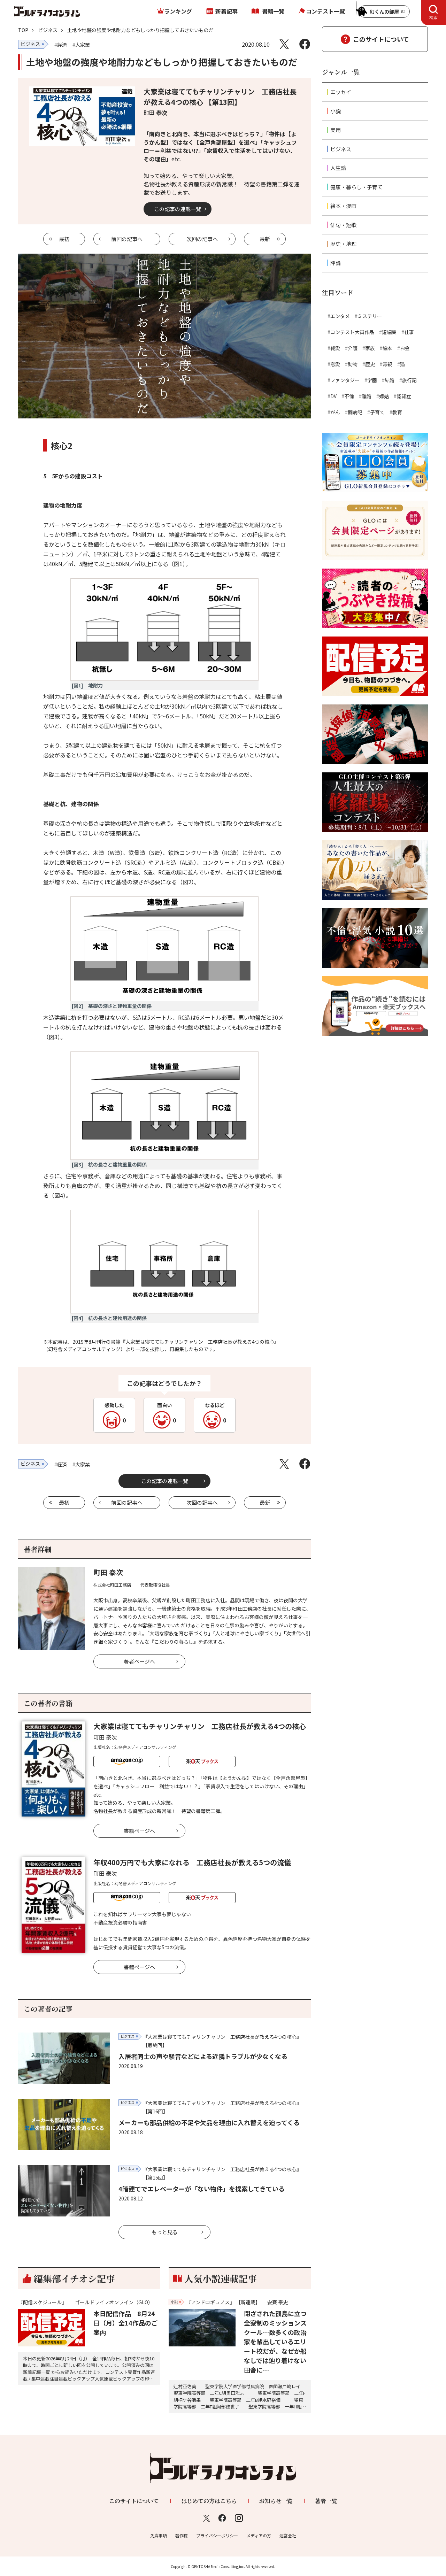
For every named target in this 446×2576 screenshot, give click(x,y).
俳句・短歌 (343, 225)
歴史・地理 (343, 244)
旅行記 (409, 380)
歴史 (370, 364)
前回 (127, 239)
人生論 (338, 168)
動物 (353, 364)
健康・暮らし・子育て (356, 187)
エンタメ (340, 316)
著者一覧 (326, 2501)
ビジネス (48, 30)
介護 (353, 348)
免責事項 (159, 2535)
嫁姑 (384, 396)
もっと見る (165, 2232)
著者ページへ (139, 1661)
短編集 (389, 332)
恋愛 (335, 364)
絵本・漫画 (343, 206)
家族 (370, 348)
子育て (377, 412)
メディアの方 (259, 2535)
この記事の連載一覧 (178, 209)
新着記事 (226, 11)
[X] (284, 44)
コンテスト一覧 (325, 11)
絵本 (387, 348)
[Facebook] (305, 44)
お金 (405, 348)
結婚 (390, 380)
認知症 (404, 396)
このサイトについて (381, 39)
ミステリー (370, 316)
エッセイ (341, 92)
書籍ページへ (139, 1831)
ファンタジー (345, 380)
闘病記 (355, 412)
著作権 (182, 2535)
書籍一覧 (273, 11)
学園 (372, 380)
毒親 (387, 364)
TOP (23, 30)
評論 (336, 263)
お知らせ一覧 (276, 2501)
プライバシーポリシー (217, 2535)
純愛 (335, 348)
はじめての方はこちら (209, 2501)
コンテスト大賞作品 (352, 332)
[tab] (433, 13)
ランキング (178, 11)
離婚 (367, 396)
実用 (336, 130)
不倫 (349, 396)
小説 (336, 111)
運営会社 (288, 2535)
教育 (397, 412)
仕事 (409, 332)
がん (335, 412)
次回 (202, 239)
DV (333, 396)
